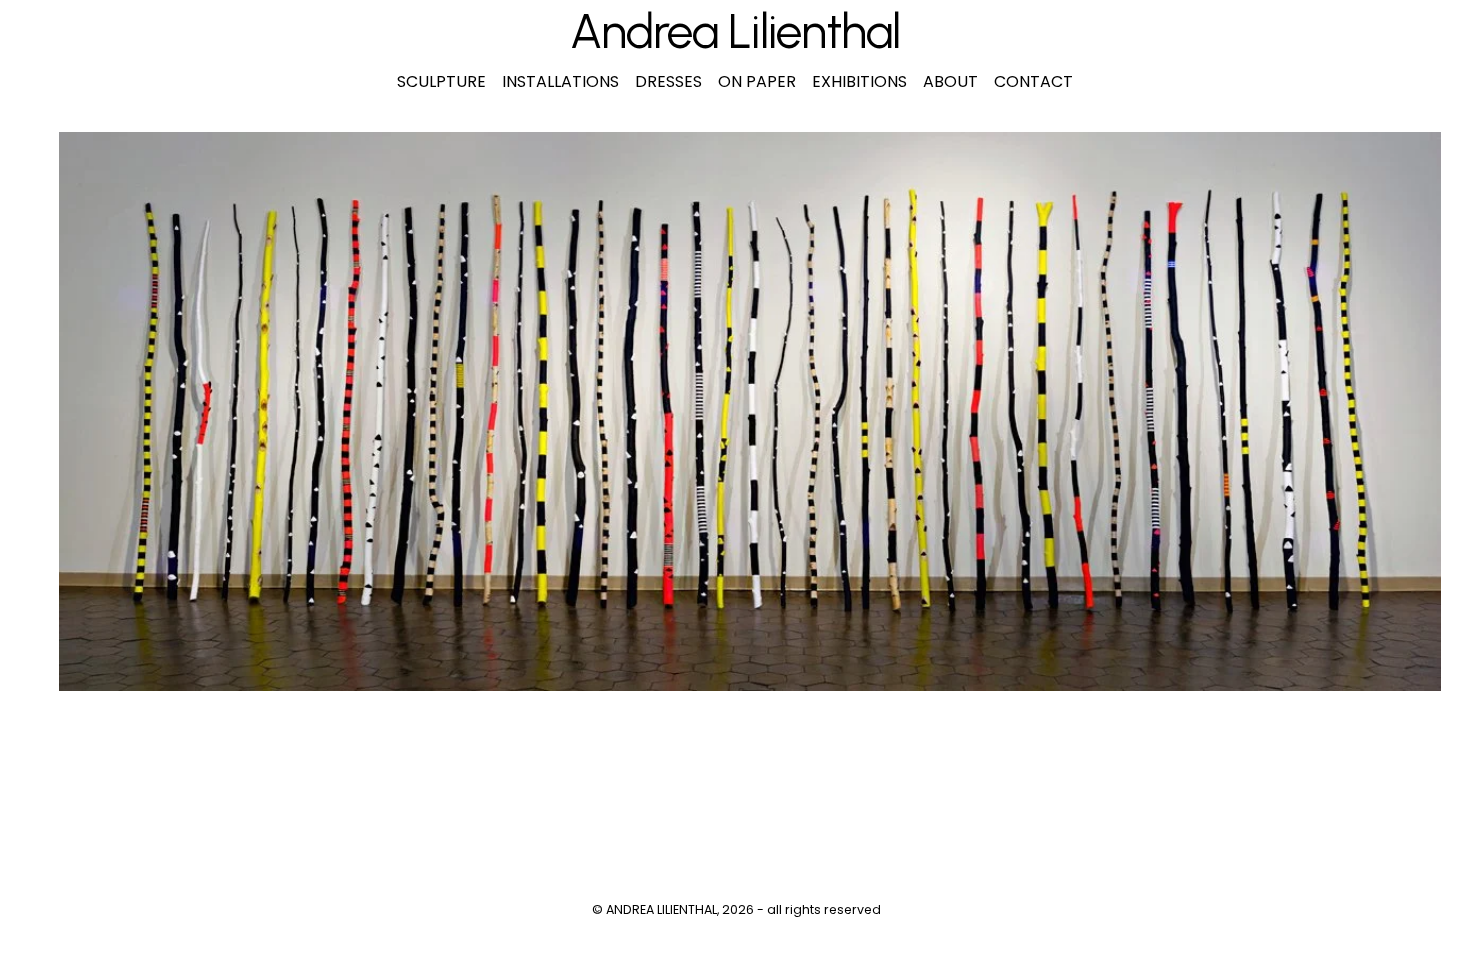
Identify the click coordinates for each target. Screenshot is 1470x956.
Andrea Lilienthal (735, 31)
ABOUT (950, 81)
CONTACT (1033, 81)
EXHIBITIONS (859, 81)
